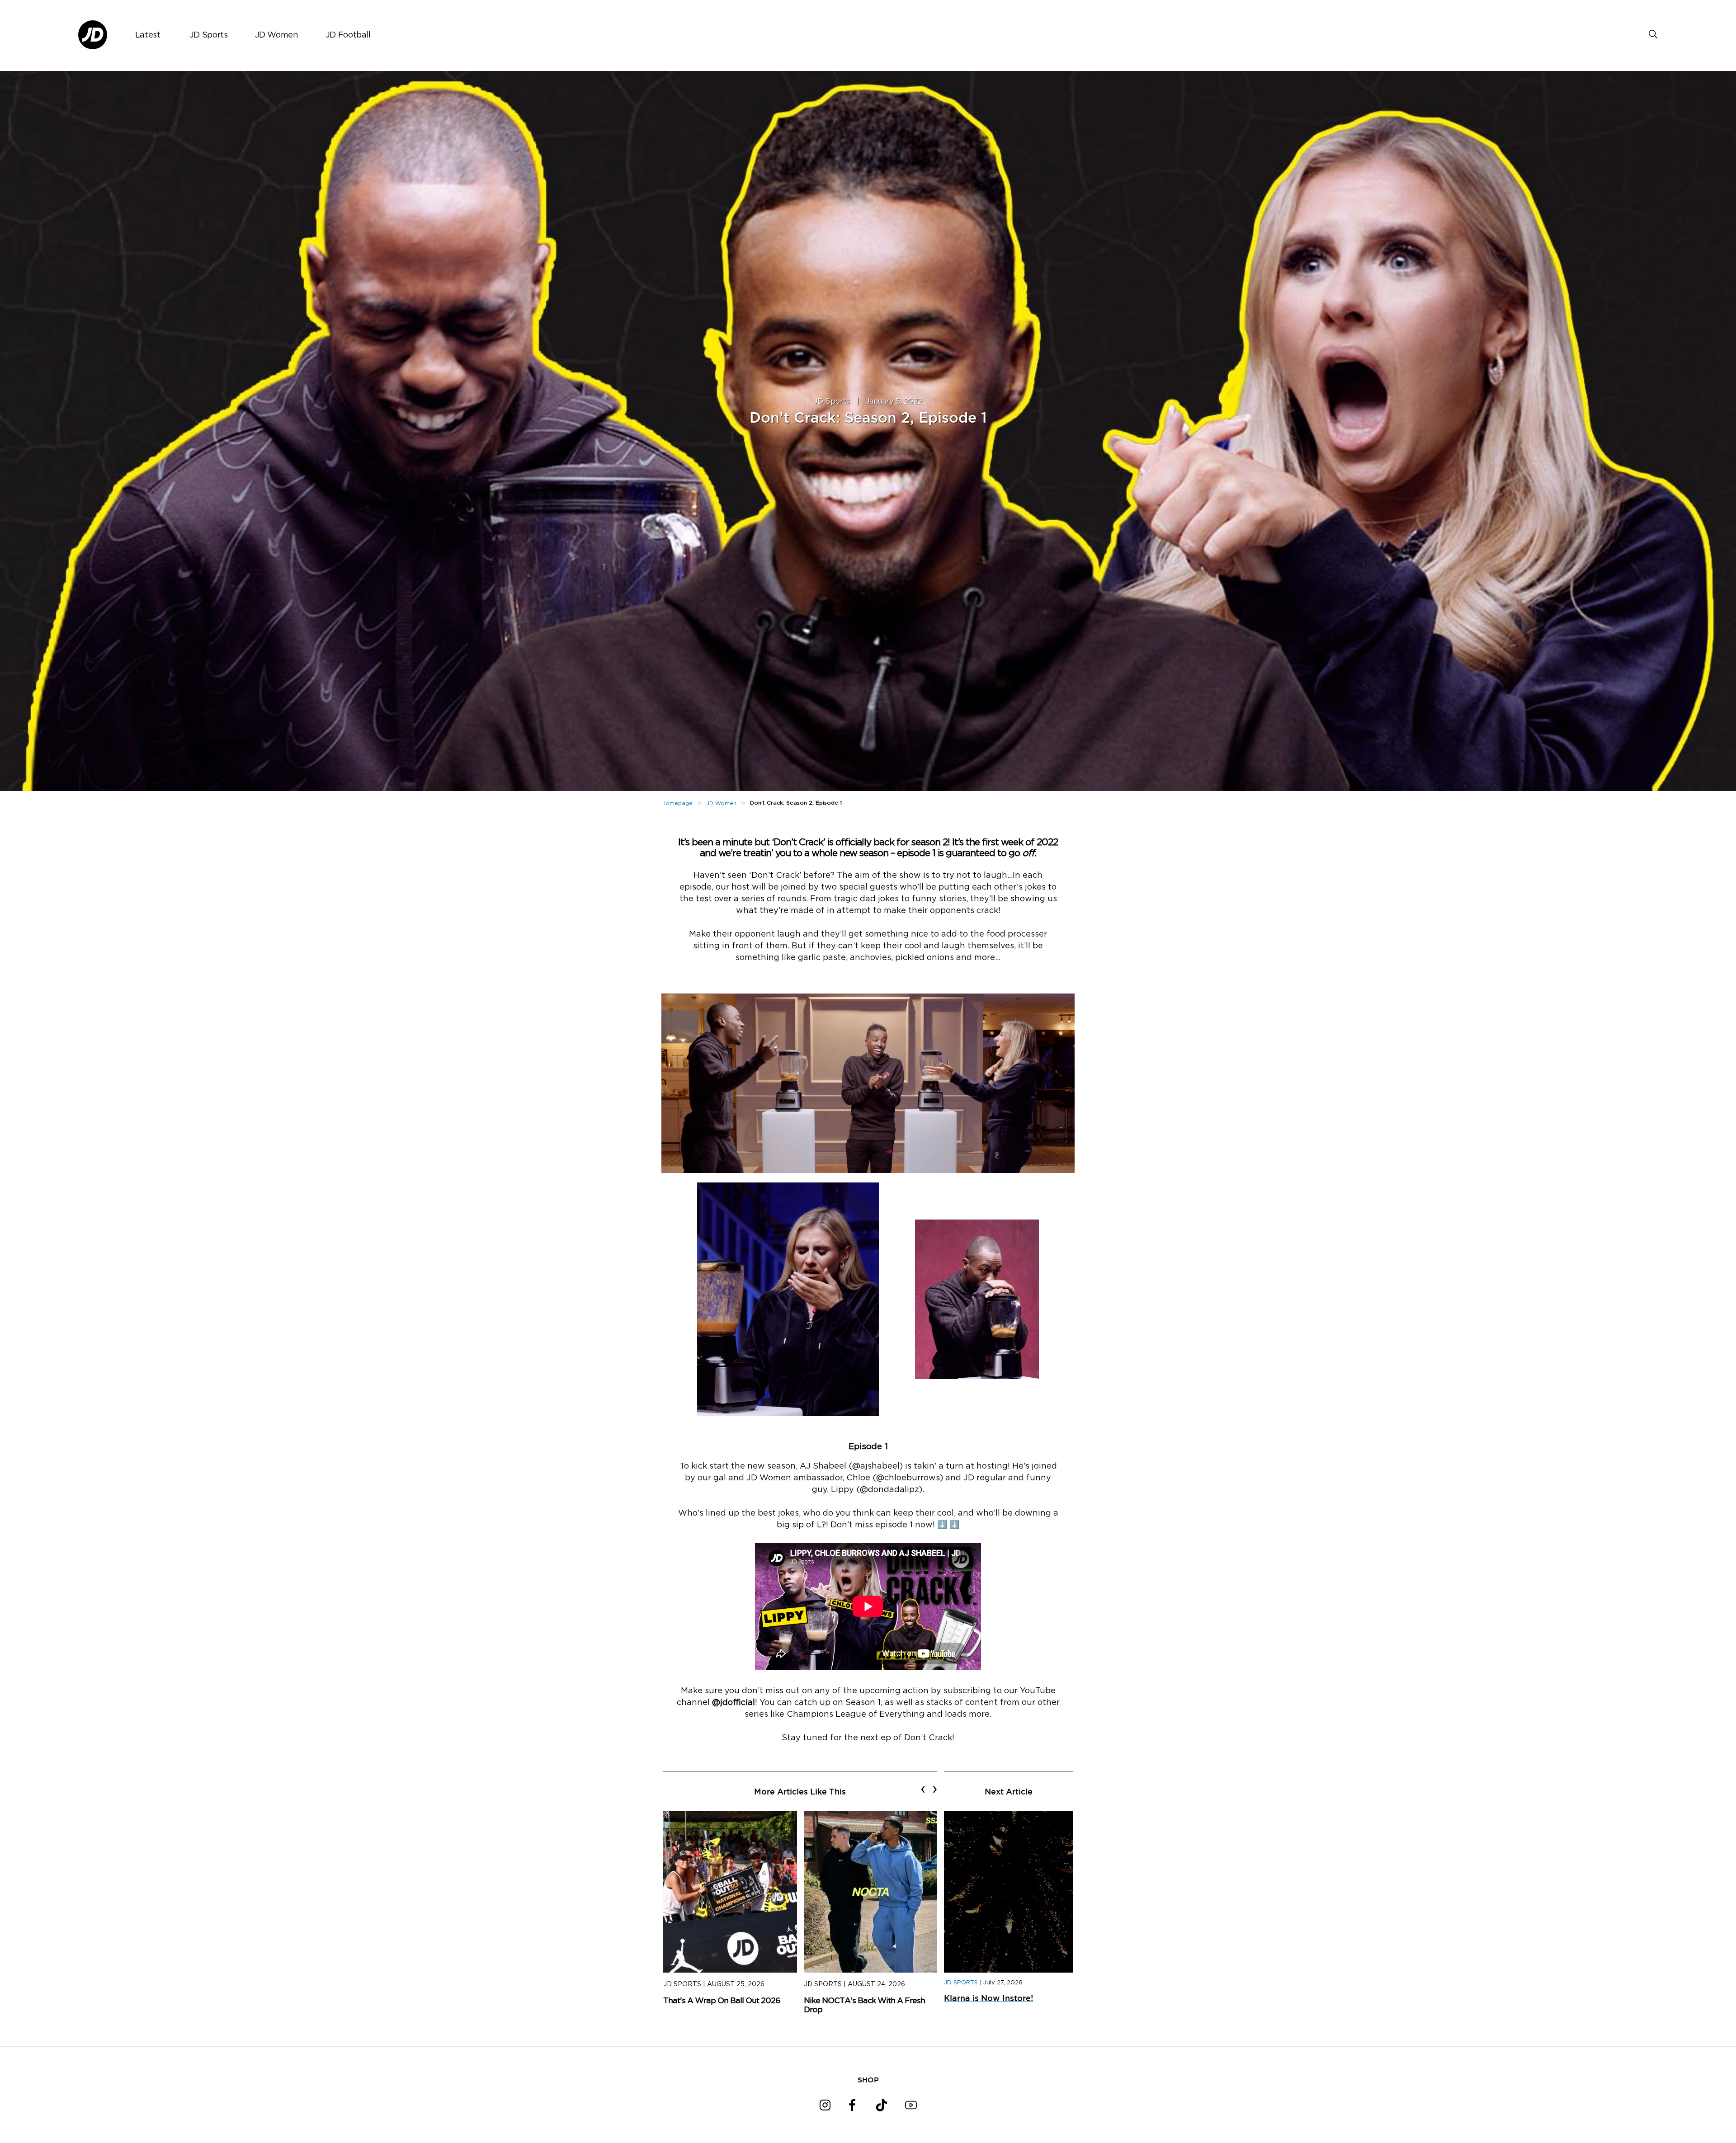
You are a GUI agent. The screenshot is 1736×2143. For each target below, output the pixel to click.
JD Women (277, 35)
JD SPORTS (961, 1983)
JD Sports (209, 35)
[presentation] (923, 1789)
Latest (148, 35)
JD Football (348, 35)
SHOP (868, 2080)
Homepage (677, 803)
